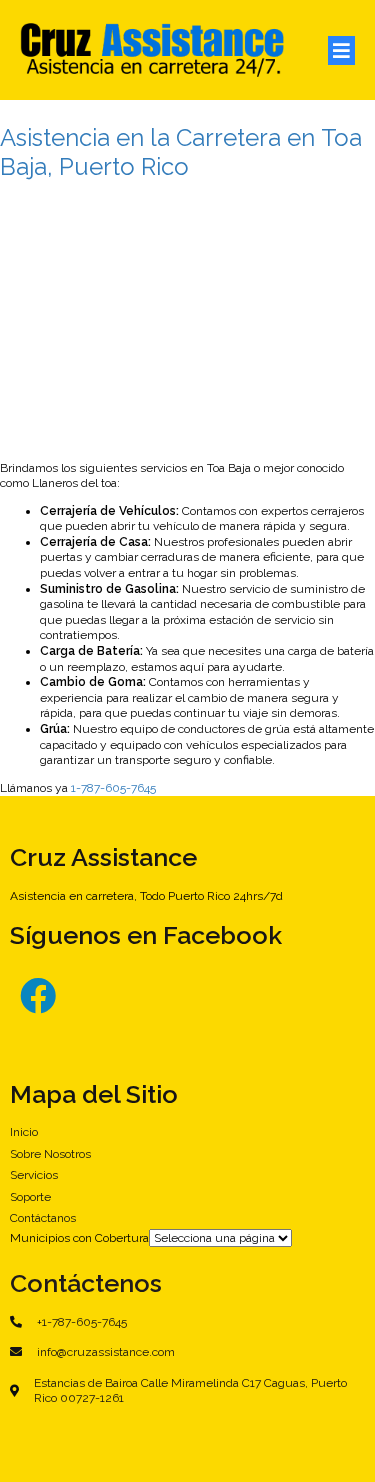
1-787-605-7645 (113, 788)
